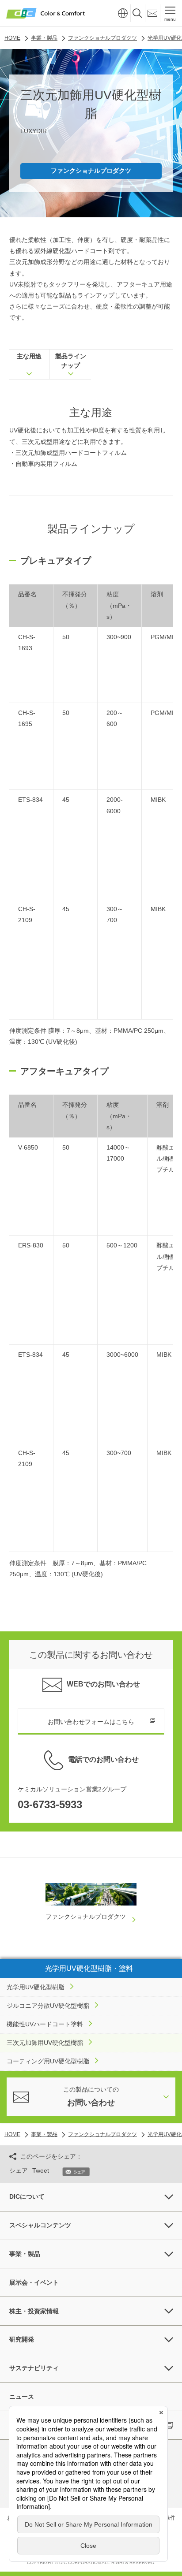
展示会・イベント (34, 2282)
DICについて (27, 2196)
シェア (19, 2170)
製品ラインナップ (71, 361)
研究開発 (22, 2339)
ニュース (22, 2397)
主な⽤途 (29, 356)
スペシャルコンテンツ (40, 2225)
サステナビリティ (34, 2368)
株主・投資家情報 (34, 2311)
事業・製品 (25, 2254)
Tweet (41, 2170)
